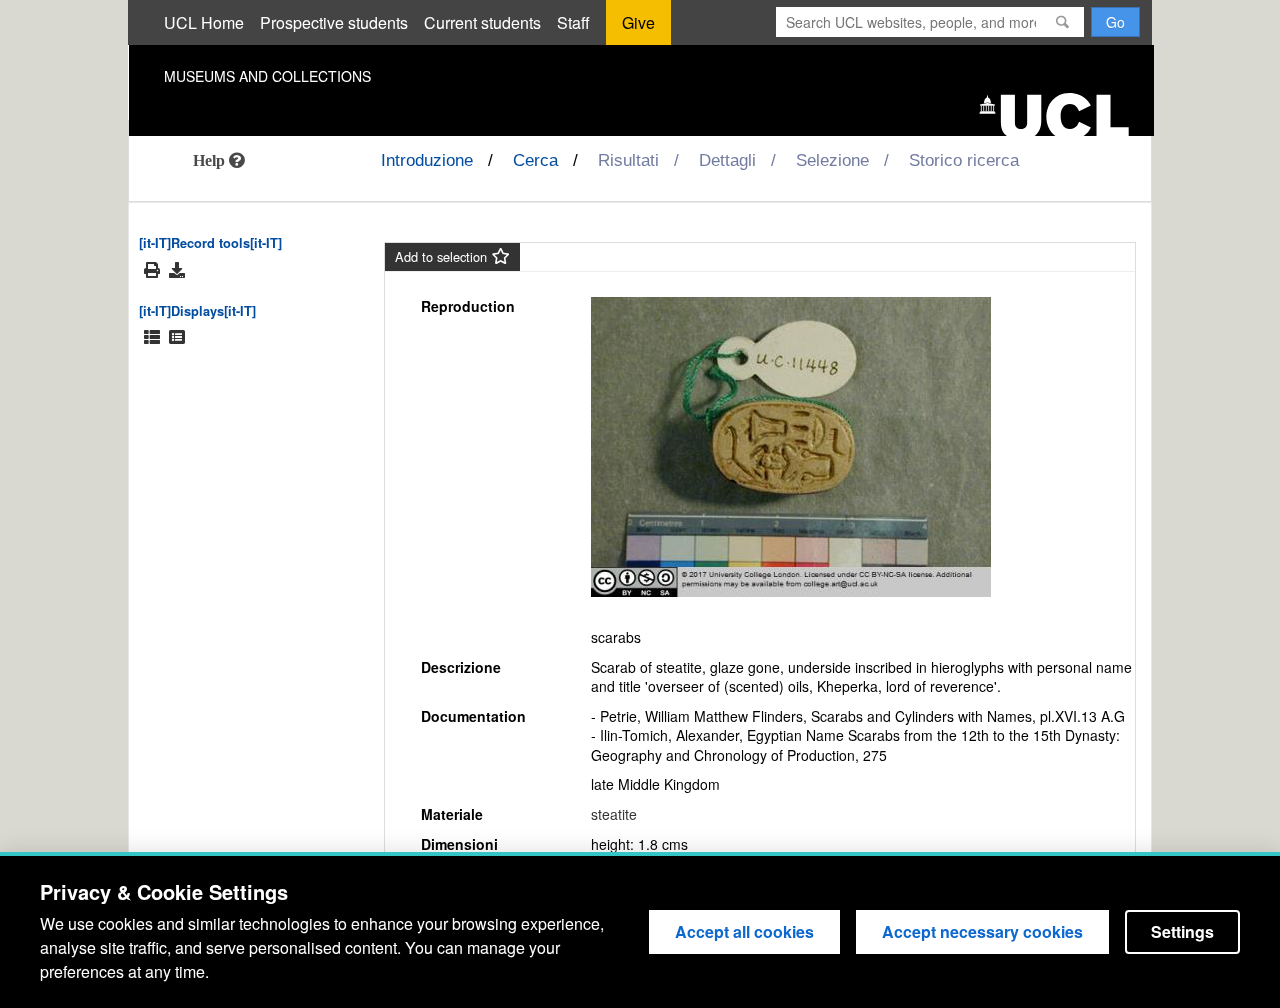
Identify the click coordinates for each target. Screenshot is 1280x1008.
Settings (1182, 931)
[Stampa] (152, 270)
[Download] (177, 270)
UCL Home (204, 22)
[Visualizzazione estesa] (152, 337)
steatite (614, 814)
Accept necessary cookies (982, 931)
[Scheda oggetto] (177, 337)
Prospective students (334, 22)
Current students (482, 22)
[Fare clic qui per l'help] (219, 160)
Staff (573, 22)
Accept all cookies (744, 931)
